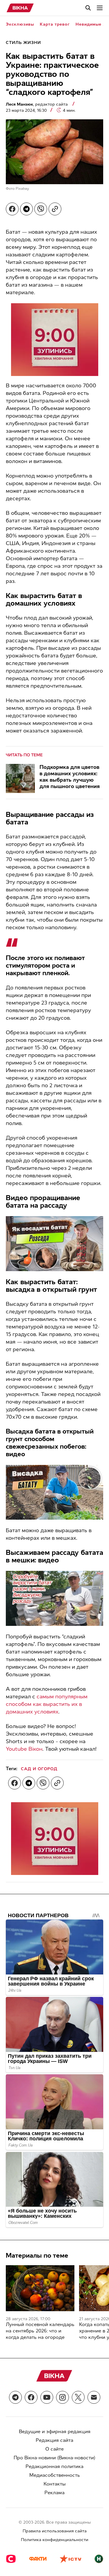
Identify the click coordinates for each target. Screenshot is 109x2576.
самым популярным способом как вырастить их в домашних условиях (47, 1704)
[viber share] (41, 209)
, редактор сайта (37, 104)
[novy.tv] (99, 2559)
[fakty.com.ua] (38, 2559)
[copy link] (55, 209)
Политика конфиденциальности (55, 2540)
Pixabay (22, 189)
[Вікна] (20, 8)
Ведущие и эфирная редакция (55, 2432)
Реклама (54, 2493)
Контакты (55, 2484)
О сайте (54, 2449)
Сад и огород (39, 1769)
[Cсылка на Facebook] (31, 2397)
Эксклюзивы (20, 24)
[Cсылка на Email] (94, 2397)
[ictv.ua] (70, 2559)
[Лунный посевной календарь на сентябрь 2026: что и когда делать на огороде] (40, 2288)
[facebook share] (12, 209)
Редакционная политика (54, 2466)
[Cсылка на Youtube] (47, 2397)
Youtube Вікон (24, 1749)
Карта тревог (55, 24)
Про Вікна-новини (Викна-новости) (54, 2458)
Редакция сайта (54, 2440)
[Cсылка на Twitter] (78, 2397)
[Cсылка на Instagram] (62, 2397)
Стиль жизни (23, 43)
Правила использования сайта (55, 2531)
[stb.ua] (11, 2559)
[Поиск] (88, 8)
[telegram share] (26, 209)
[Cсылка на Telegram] (15, 2397)
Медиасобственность (55, 2475)
